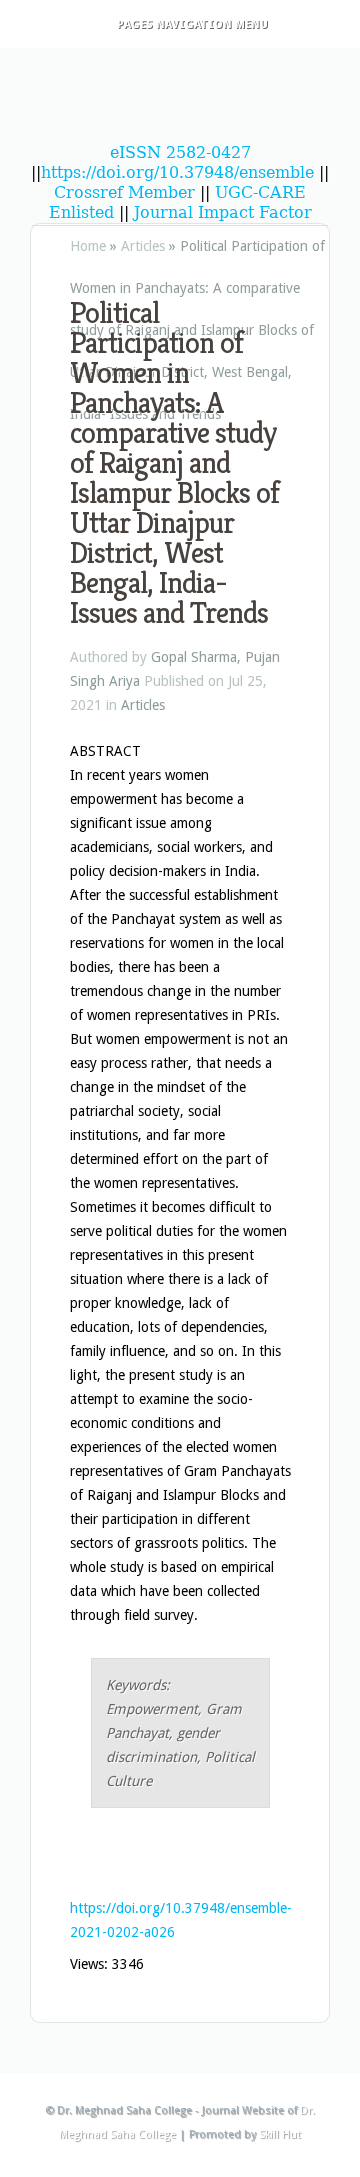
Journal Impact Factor (223, 212)
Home (88, 246)
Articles (143, 246)
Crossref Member (127, 192)
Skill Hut (280, 2134)
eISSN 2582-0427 (180, 152)
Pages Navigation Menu (192, 24)
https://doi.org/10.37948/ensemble (177, 172)
